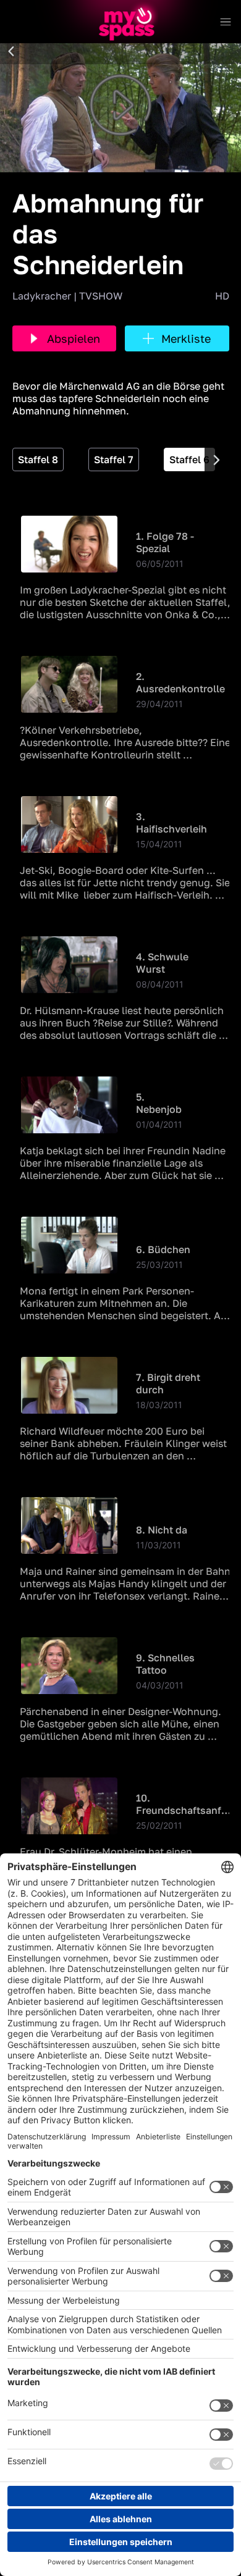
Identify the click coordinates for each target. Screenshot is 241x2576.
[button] (11, 52)
